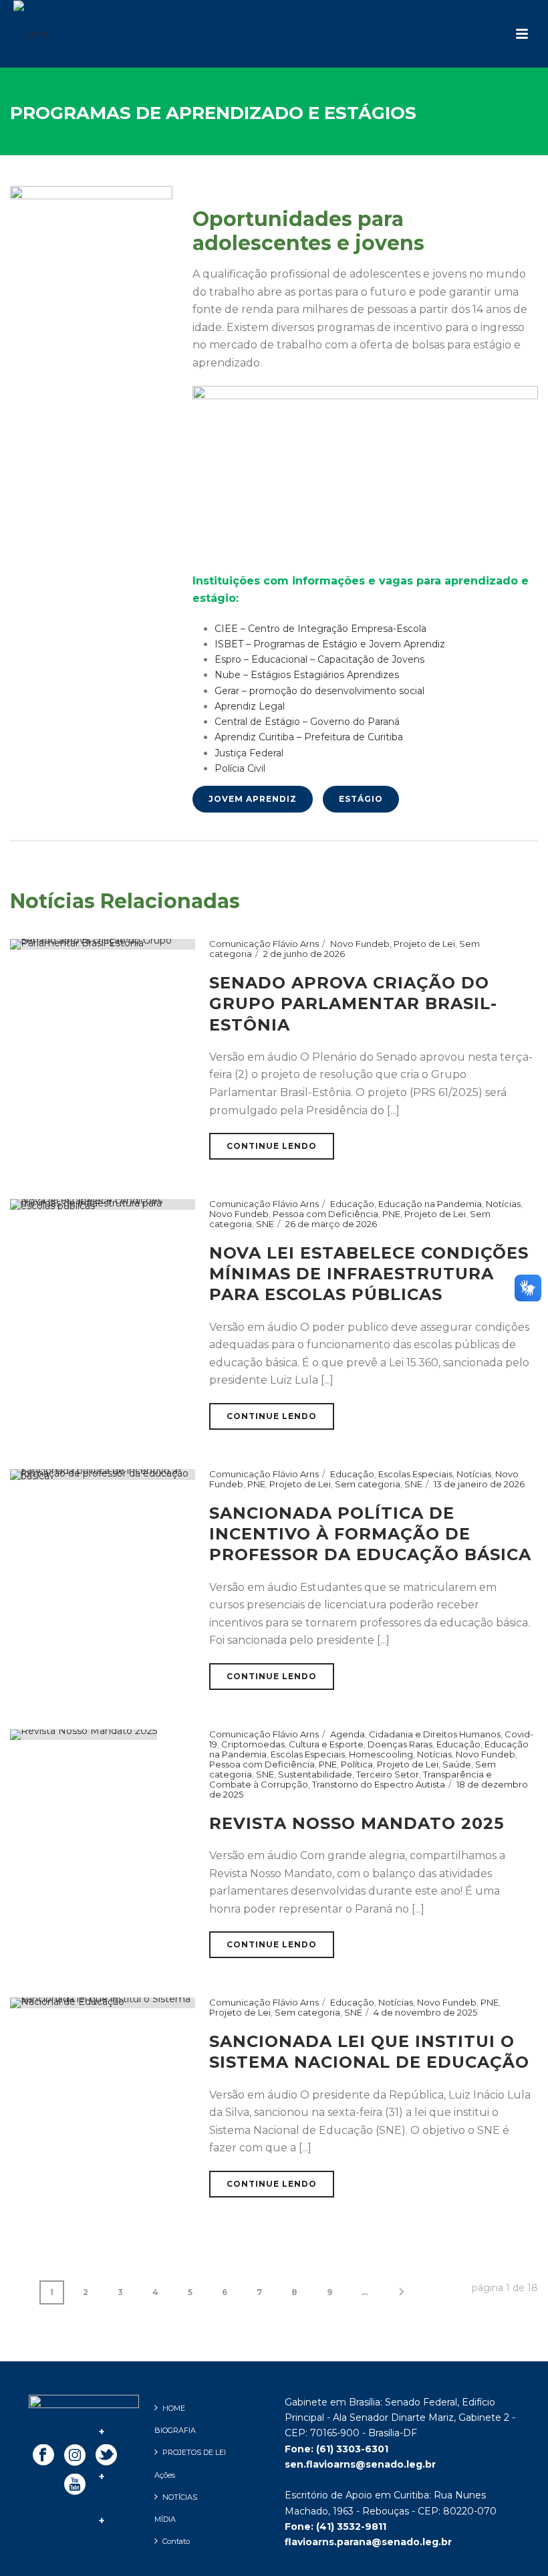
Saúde (457, 1764)
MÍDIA (165, 2519)
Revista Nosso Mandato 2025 (357, 1823)
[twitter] (106, 2456)
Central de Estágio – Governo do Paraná (307, 722)
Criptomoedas (253, 1744)
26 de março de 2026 (331, 1224)
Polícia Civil (240, 768)
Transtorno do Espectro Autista (379, 1784)
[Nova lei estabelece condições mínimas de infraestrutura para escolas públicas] (103, 1204)
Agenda (348, 1734)
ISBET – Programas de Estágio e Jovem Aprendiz (330, 644)
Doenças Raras (400, 1744)
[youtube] (75, 2485)
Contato (176, 2541)
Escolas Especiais (415, 1474)
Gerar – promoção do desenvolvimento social (319, 691)
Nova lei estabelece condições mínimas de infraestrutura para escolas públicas (369, 1274)
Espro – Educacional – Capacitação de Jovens (319, 659)
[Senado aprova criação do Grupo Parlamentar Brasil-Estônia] (103, 944)
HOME (174, 2408)
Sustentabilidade (315, 1774)
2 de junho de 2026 (304, 954)
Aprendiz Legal (250, 706)
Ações (165, 2475)
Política (357, 1764)
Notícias (503, 1204)
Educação (352, 1204)
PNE (391, 1214)
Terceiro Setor (388, 1774)
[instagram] (75, 2456)
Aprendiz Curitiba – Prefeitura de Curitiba (309, 737)
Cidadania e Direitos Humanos (435, 1734)
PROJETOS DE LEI (194, 2452)
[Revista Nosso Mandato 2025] (84, 1733)
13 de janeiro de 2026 (479, 1484)
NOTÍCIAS (180, 2497)
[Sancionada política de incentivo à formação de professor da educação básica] (103, 1474)
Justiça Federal (249, 753)
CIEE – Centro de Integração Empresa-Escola (320, 629)
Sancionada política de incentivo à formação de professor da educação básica (370, 1534)
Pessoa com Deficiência (325, 1214)
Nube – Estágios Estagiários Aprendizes (307, 675)
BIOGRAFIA (175, 2430)
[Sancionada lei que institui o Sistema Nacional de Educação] (103, 2002)
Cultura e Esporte (326, 1744)
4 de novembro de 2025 (425, 2012)
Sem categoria (368, 1484)
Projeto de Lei (424, 944)
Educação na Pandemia (430, 1204)
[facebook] (43, 2456)
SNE (265, 1224)
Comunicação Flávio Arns (264, 944)
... (365, 2292)
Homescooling (381, 1754)
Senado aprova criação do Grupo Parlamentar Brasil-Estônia (353, 1003)
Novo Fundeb (360, 944)
